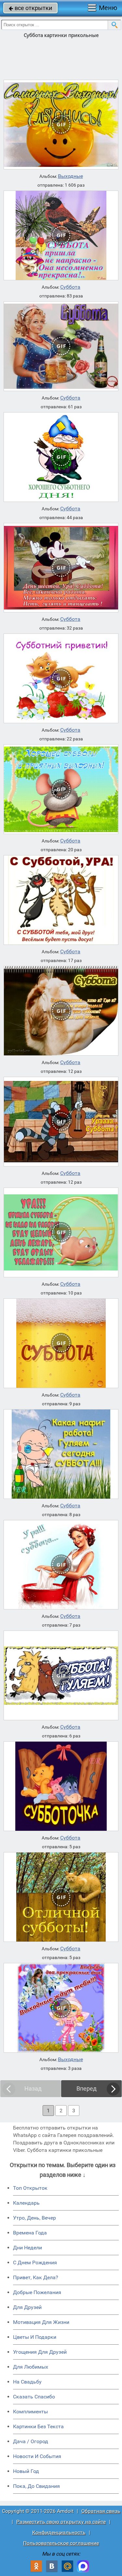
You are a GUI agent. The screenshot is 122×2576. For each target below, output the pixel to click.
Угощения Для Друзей (40, 2352)
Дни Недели (27, 2248)
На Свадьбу (27, 2382)
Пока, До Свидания (36, 2486)
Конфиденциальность (59, 2532)
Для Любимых (31, 2367)
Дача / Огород (31, 2441)
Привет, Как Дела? (36, 2277)
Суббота (70, 287)
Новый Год (26, 2471)
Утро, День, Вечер (34, 2218)
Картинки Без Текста (38, 2426)
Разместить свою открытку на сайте (61, 2522)
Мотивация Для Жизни (41, 2322)
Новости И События (37, 2456)
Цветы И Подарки (35, 2337)
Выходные (70, 176)
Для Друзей (27, 2307)
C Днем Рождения (35, 2263)
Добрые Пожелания (37, 2292)
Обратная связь (101, 2511)
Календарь (26, 2203)
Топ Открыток (30, 2188)
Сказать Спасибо (34, 2397)
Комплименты (30, 2412)
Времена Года (30, 2233)
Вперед (87, 2089)
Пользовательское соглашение (61, 2543)
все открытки (30, 8)
